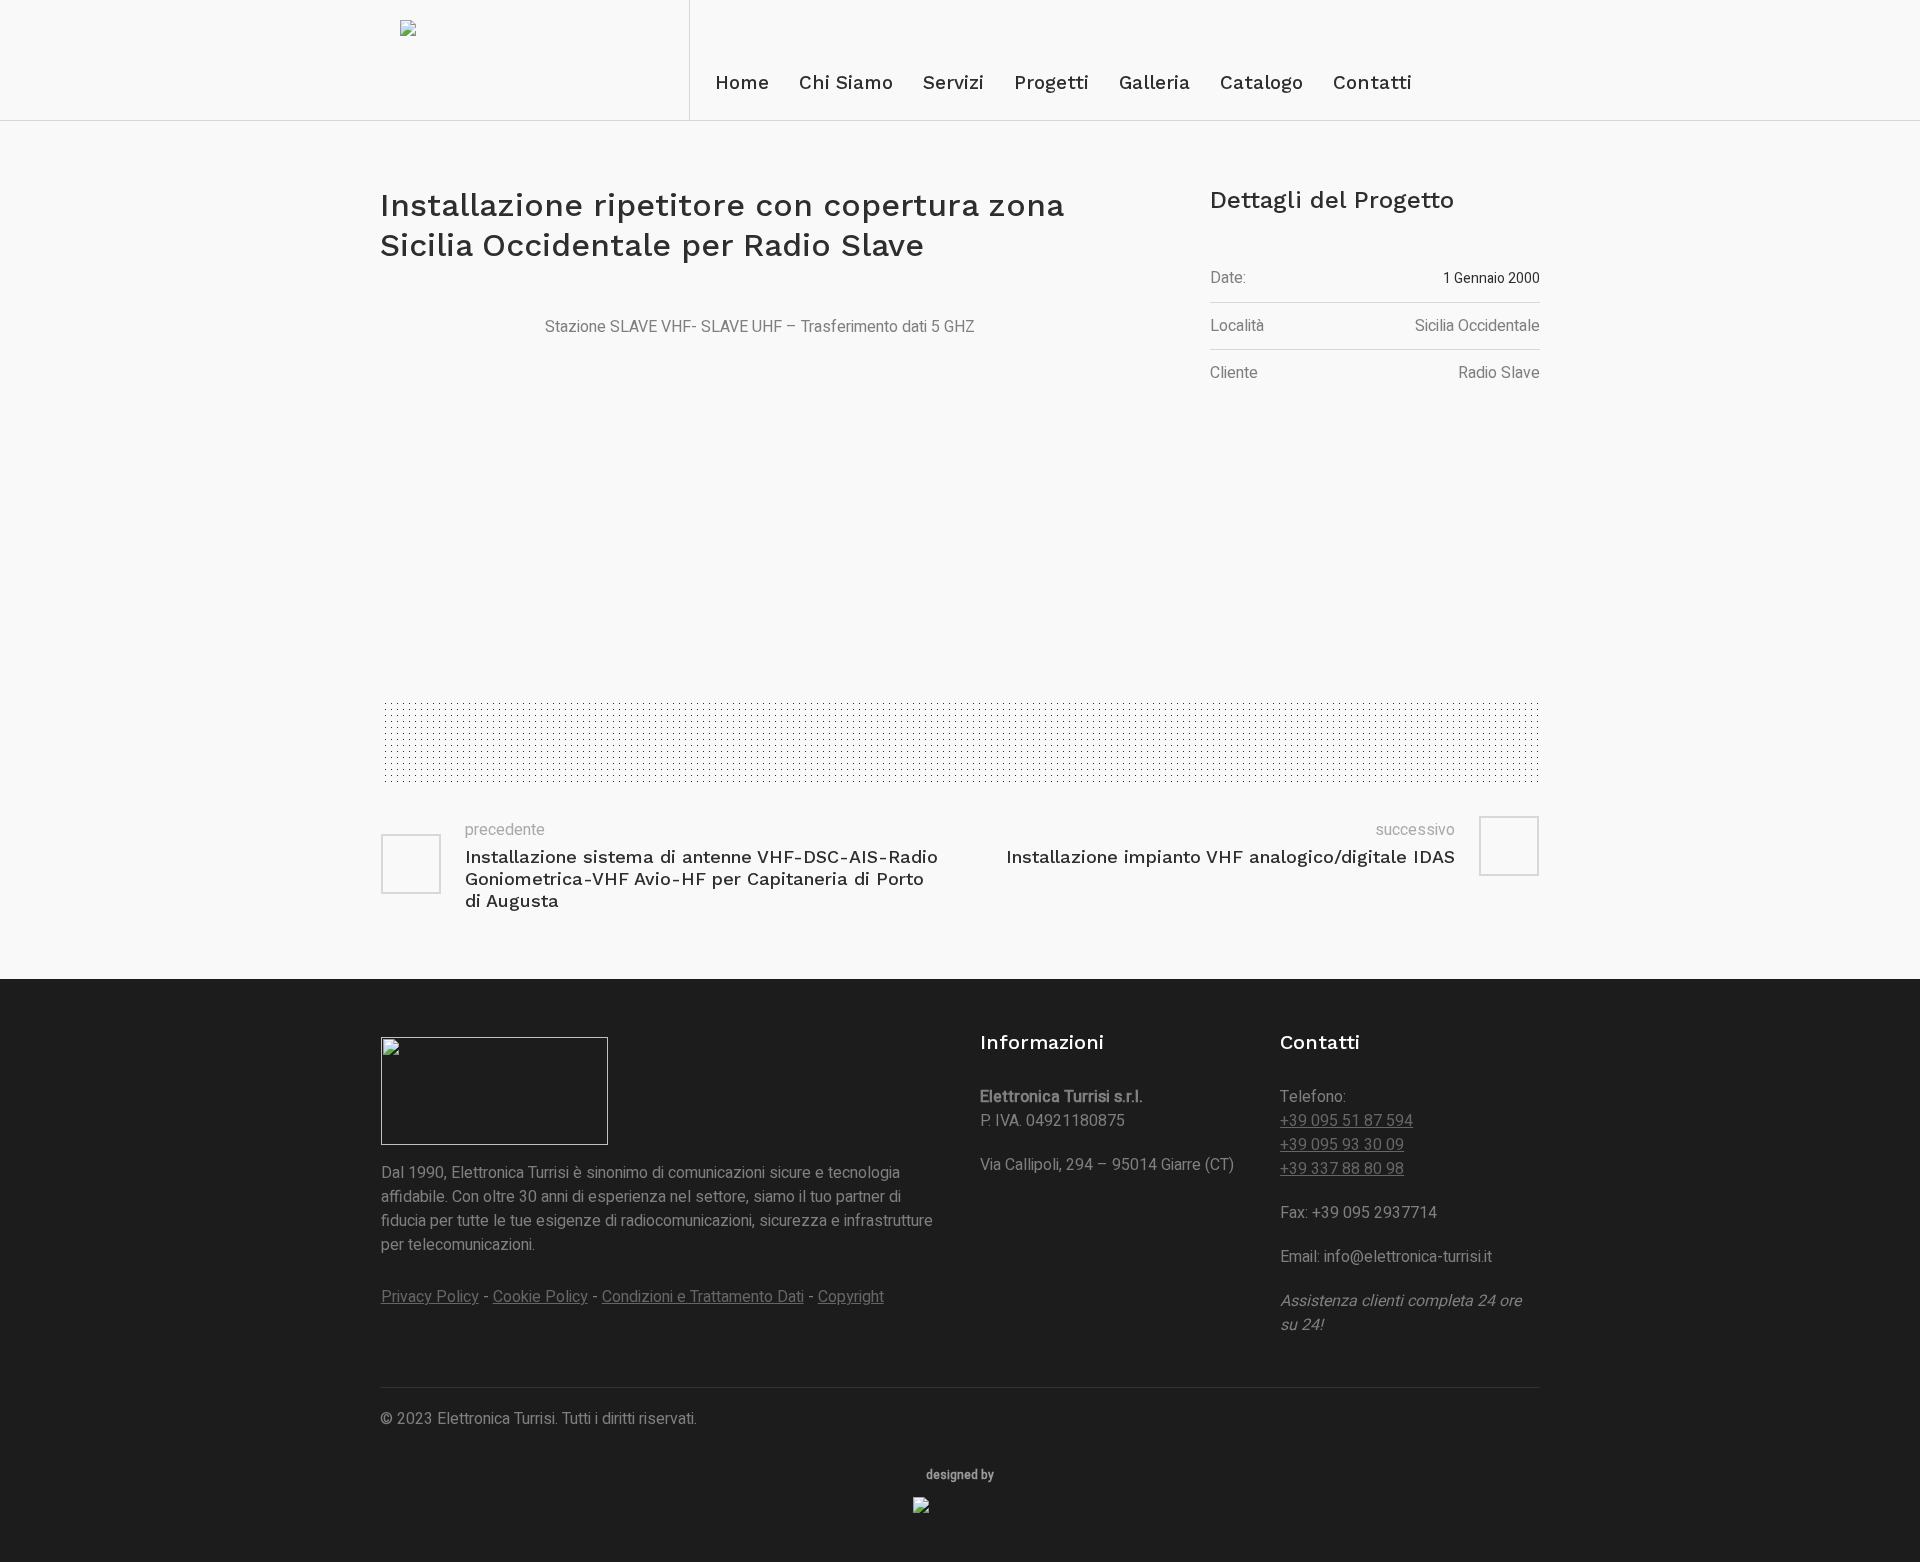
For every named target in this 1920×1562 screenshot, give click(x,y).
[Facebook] (1523, 1420)
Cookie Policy (540, 1297)
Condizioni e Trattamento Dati (703, 1297)
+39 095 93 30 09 (1342, 1145)
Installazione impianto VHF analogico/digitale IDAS (1230, 856)
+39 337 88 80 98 (1342, 1169)
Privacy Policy (430, 1297)
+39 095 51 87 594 (1346, 1121)
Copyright (851, 1297)
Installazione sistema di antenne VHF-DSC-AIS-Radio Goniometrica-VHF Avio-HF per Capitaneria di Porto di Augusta (701, 878)
